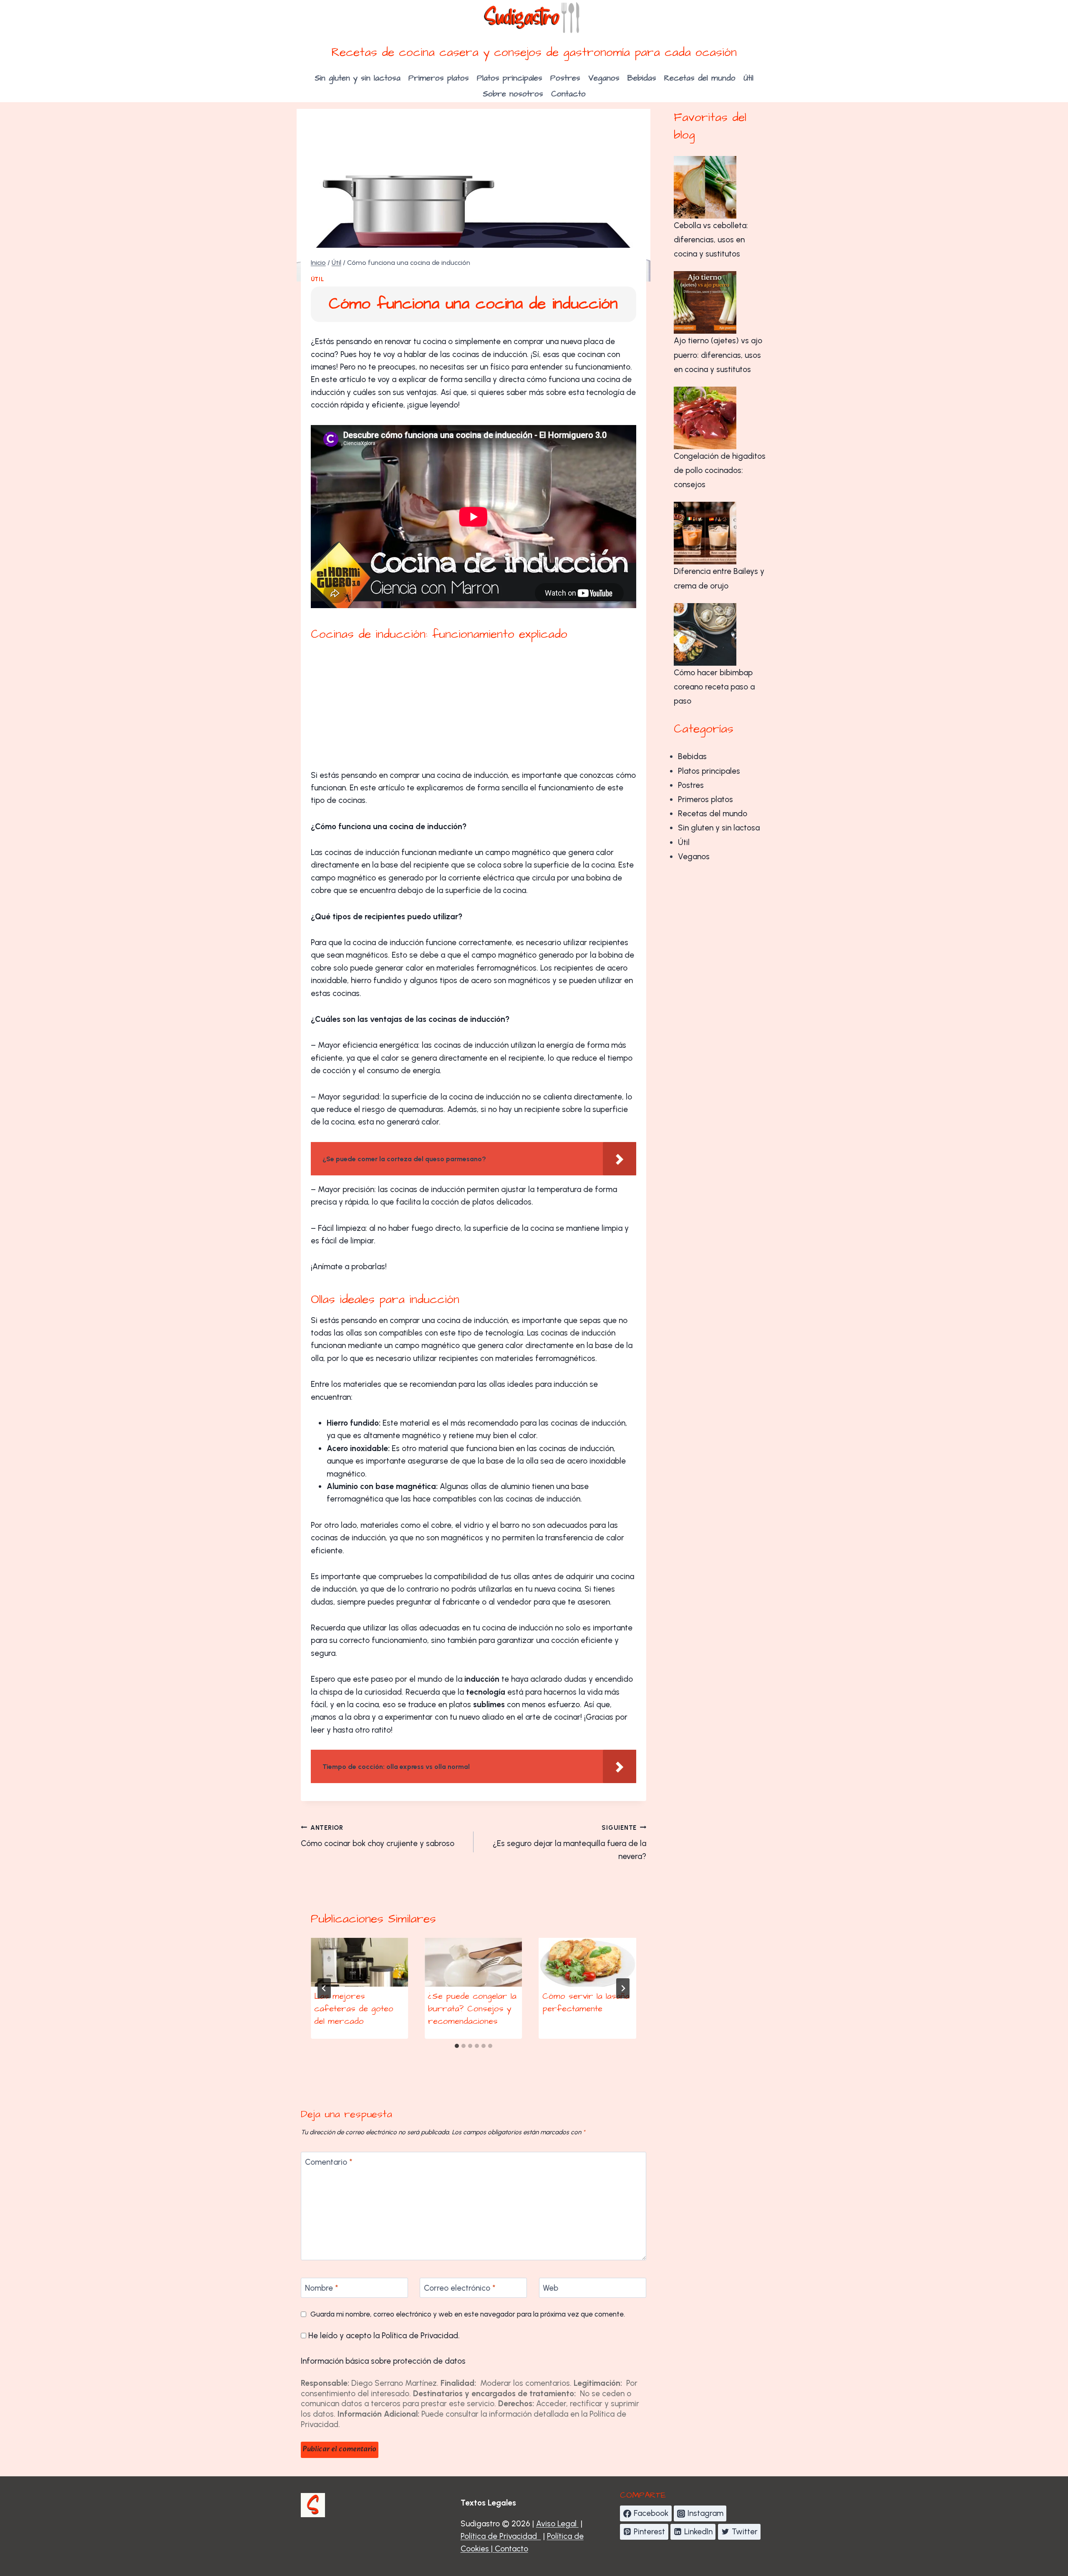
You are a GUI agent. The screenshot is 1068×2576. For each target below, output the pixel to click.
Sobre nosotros (513, 94)
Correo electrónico (460, 2288)
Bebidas (642, 78)
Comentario (329, 2162)
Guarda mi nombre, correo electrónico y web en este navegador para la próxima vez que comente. (468, 2314)
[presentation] (359, 1962)
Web (550, 2288)
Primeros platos (439, 78)
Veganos (604, 78)
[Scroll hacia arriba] (1038, 2521)
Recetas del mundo (700, 78)
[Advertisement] (474, 707)
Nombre (322, 2288)
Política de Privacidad (420, 2336)
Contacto (568, 94)
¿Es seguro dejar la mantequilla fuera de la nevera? (569, 1843)
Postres (565, 78)
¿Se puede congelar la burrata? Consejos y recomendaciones (472, 2009)
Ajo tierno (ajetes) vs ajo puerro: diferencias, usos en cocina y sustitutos (718, 355)
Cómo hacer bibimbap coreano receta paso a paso (714, 687)
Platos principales (510, 78)
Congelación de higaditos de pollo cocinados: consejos (720, 470)
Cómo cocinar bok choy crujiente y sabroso (378, 1836)
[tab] (457, 2046)
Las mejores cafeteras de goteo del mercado (354, 2009)
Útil (748, 78)
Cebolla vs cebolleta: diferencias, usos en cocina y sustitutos (711, 240)
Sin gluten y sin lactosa (358, 78)
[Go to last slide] (324, 1988)
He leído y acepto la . (383, 2336)
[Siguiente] (623, 1988)
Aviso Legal (557, 2524)
